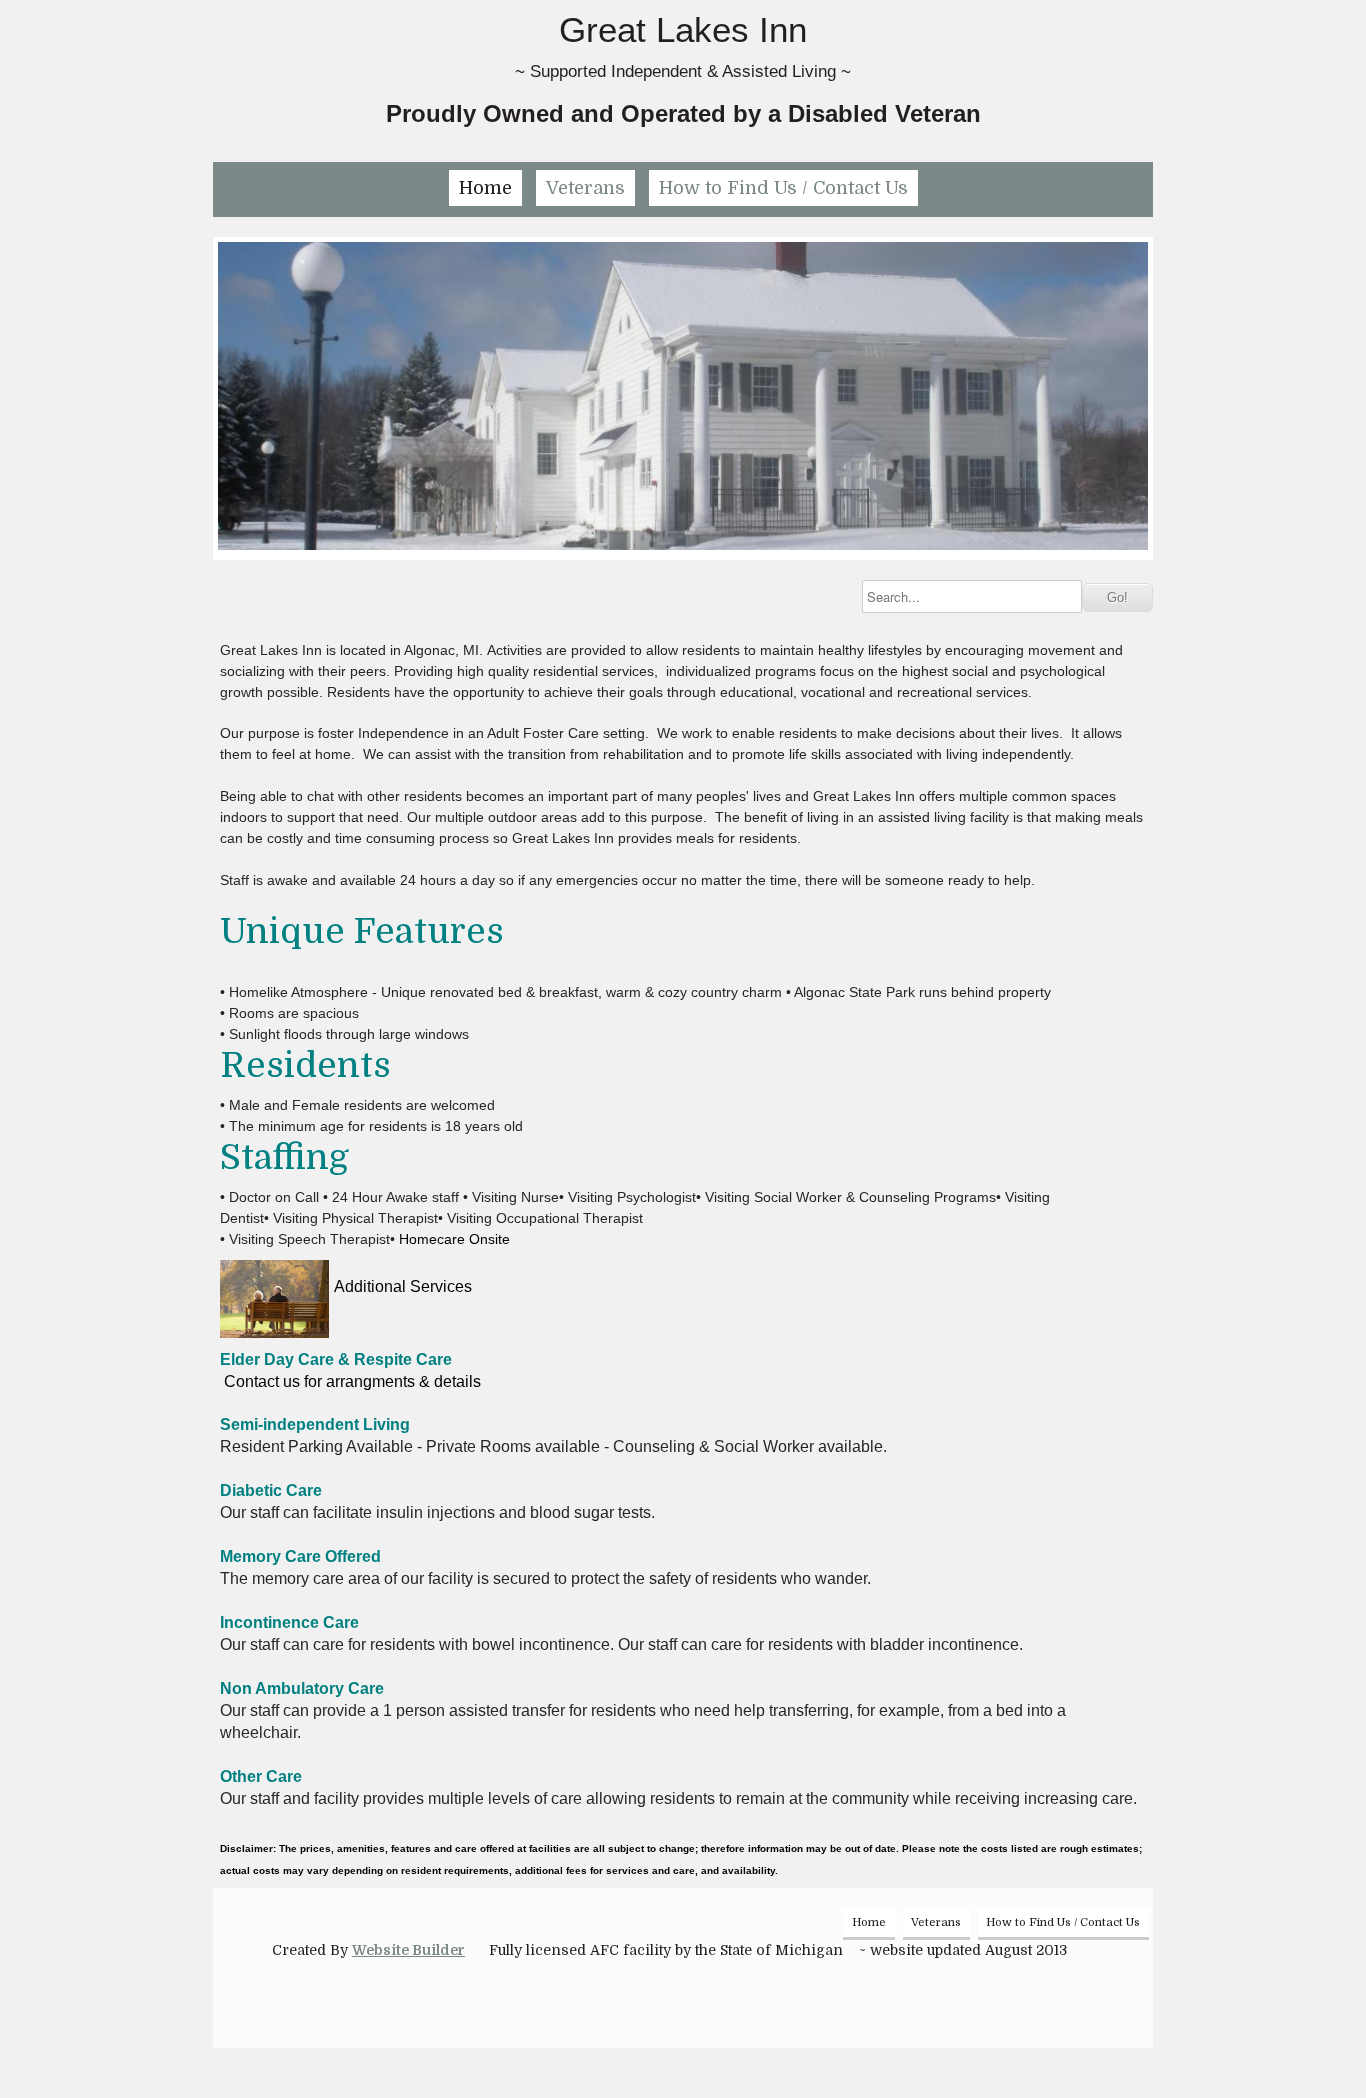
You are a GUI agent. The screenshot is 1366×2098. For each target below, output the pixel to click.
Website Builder (408, 1950)
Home (485, 188)
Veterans (585, 188)
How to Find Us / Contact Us (783, 188)
